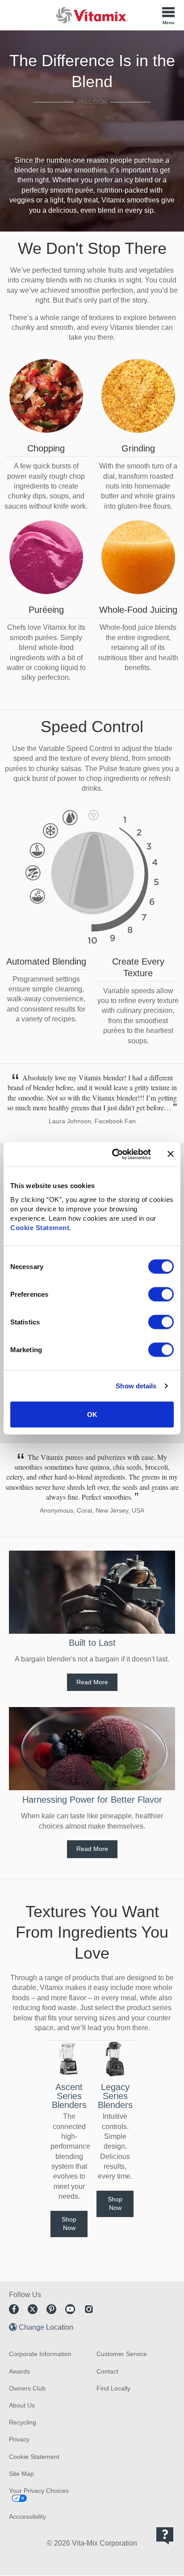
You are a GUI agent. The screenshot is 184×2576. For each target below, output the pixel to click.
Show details (136, 1386)
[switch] (161, 1294)
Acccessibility (27, 2517)
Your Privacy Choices (39, 2491)
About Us (22, 2405)
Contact (107, 2371)
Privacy (19, 2439)
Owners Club (27, 2388)
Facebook (14, 2309)
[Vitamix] (92, 15)
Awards (19, 2371)
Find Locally (113, 2388)
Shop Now (69, 2224)
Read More (92, 1682)
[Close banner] (171, 1154)
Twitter (33, 2309)
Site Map (21, 2474)
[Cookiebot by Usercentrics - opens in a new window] (114, 1154)
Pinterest (51, 2309)
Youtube (70, 2309)
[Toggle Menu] (168, 15)
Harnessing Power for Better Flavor (92, 1800)
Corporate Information (40, 2354)
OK (92, 1414)
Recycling (23, 2422)
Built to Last (92, 1643)
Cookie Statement (40, 1227)
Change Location (46, 2327)
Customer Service (122, 2354)
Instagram (89, 2309)
